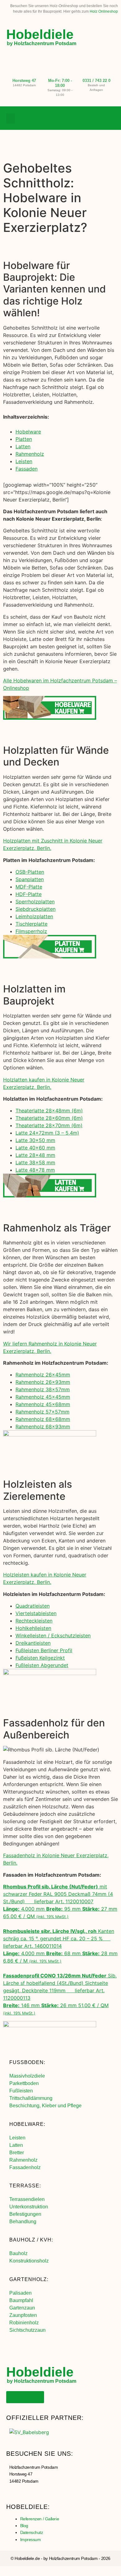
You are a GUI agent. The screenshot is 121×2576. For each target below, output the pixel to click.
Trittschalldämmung (31, 2098)
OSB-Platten (30, 872)
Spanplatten (30, 879)
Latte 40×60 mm (35, 1148)
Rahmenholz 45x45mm (43, 1397)
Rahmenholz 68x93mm (43, 1427)
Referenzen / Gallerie (40, 2519)
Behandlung (23, 2222)
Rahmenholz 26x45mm (43, 1375)
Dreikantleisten (33, 1643)
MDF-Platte (29, 887)
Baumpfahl (21, 2300)
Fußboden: (27, 2062)
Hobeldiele (40, 34)
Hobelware (28, 432)
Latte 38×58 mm (35, 1162)
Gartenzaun (22, 2308)
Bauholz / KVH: (31, 2240)
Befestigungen (25, 2214)
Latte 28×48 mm (35, 1155)
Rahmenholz (30, 454)
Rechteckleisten (34, 1621)
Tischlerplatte (31, 924)
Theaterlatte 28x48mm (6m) (49, 1111)
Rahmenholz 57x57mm (43, 1412)
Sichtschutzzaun (27, 2330)
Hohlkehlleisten (33, 1628)
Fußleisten (21, 2091)
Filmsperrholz (31, 931)
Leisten (24, 461)
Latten (23, 446)
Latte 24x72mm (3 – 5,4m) (47, 1133)
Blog (24, 2526)
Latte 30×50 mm (35, 1140)
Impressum (31, 2540)
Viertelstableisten (36, 1613)
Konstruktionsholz (29, 2261)
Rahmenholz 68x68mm (43, 1419)
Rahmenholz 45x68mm (43, 1404)
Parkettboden (24, 2083)
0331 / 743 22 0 (96, 81)
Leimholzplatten (34, 916)
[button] (11, 119)
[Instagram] (97, 118)
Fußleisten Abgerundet (42, 1665)
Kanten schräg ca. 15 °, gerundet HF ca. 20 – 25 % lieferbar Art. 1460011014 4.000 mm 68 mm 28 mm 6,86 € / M (60, 1946)
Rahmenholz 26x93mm (43, 1382)
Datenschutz (32, 2532)
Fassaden (27, 469)
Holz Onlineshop (104, 11)
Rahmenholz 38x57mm (43, 1389)
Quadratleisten (33, 1606)
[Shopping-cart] (110, 118)
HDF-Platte (29, 894)
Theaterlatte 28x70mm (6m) (49, 1125)
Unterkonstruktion (29, 2207)
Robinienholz (24, 2323)
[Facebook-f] (85, 118)
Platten (24, 439)
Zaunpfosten (23, 2315)
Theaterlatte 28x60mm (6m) (49, 1118)
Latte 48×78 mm (35, 1170)
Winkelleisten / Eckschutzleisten (53, 1636)
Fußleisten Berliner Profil (44, 1650)
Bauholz (18, 2253)
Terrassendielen (27, 2199)
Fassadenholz (25, 2167)
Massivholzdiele (27, 2076)
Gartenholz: (29, 2279)
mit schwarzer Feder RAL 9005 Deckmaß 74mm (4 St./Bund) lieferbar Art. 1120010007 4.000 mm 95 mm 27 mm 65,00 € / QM (60, 1901)
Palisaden (20, 2293)
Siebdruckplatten (36, 909)
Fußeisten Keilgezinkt (40, 1658)
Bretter (17, 2153)
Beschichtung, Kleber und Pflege (45, 2106)
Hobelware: (27, 2124)
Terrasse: (25, 2186)
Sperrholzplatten (35, 902)
